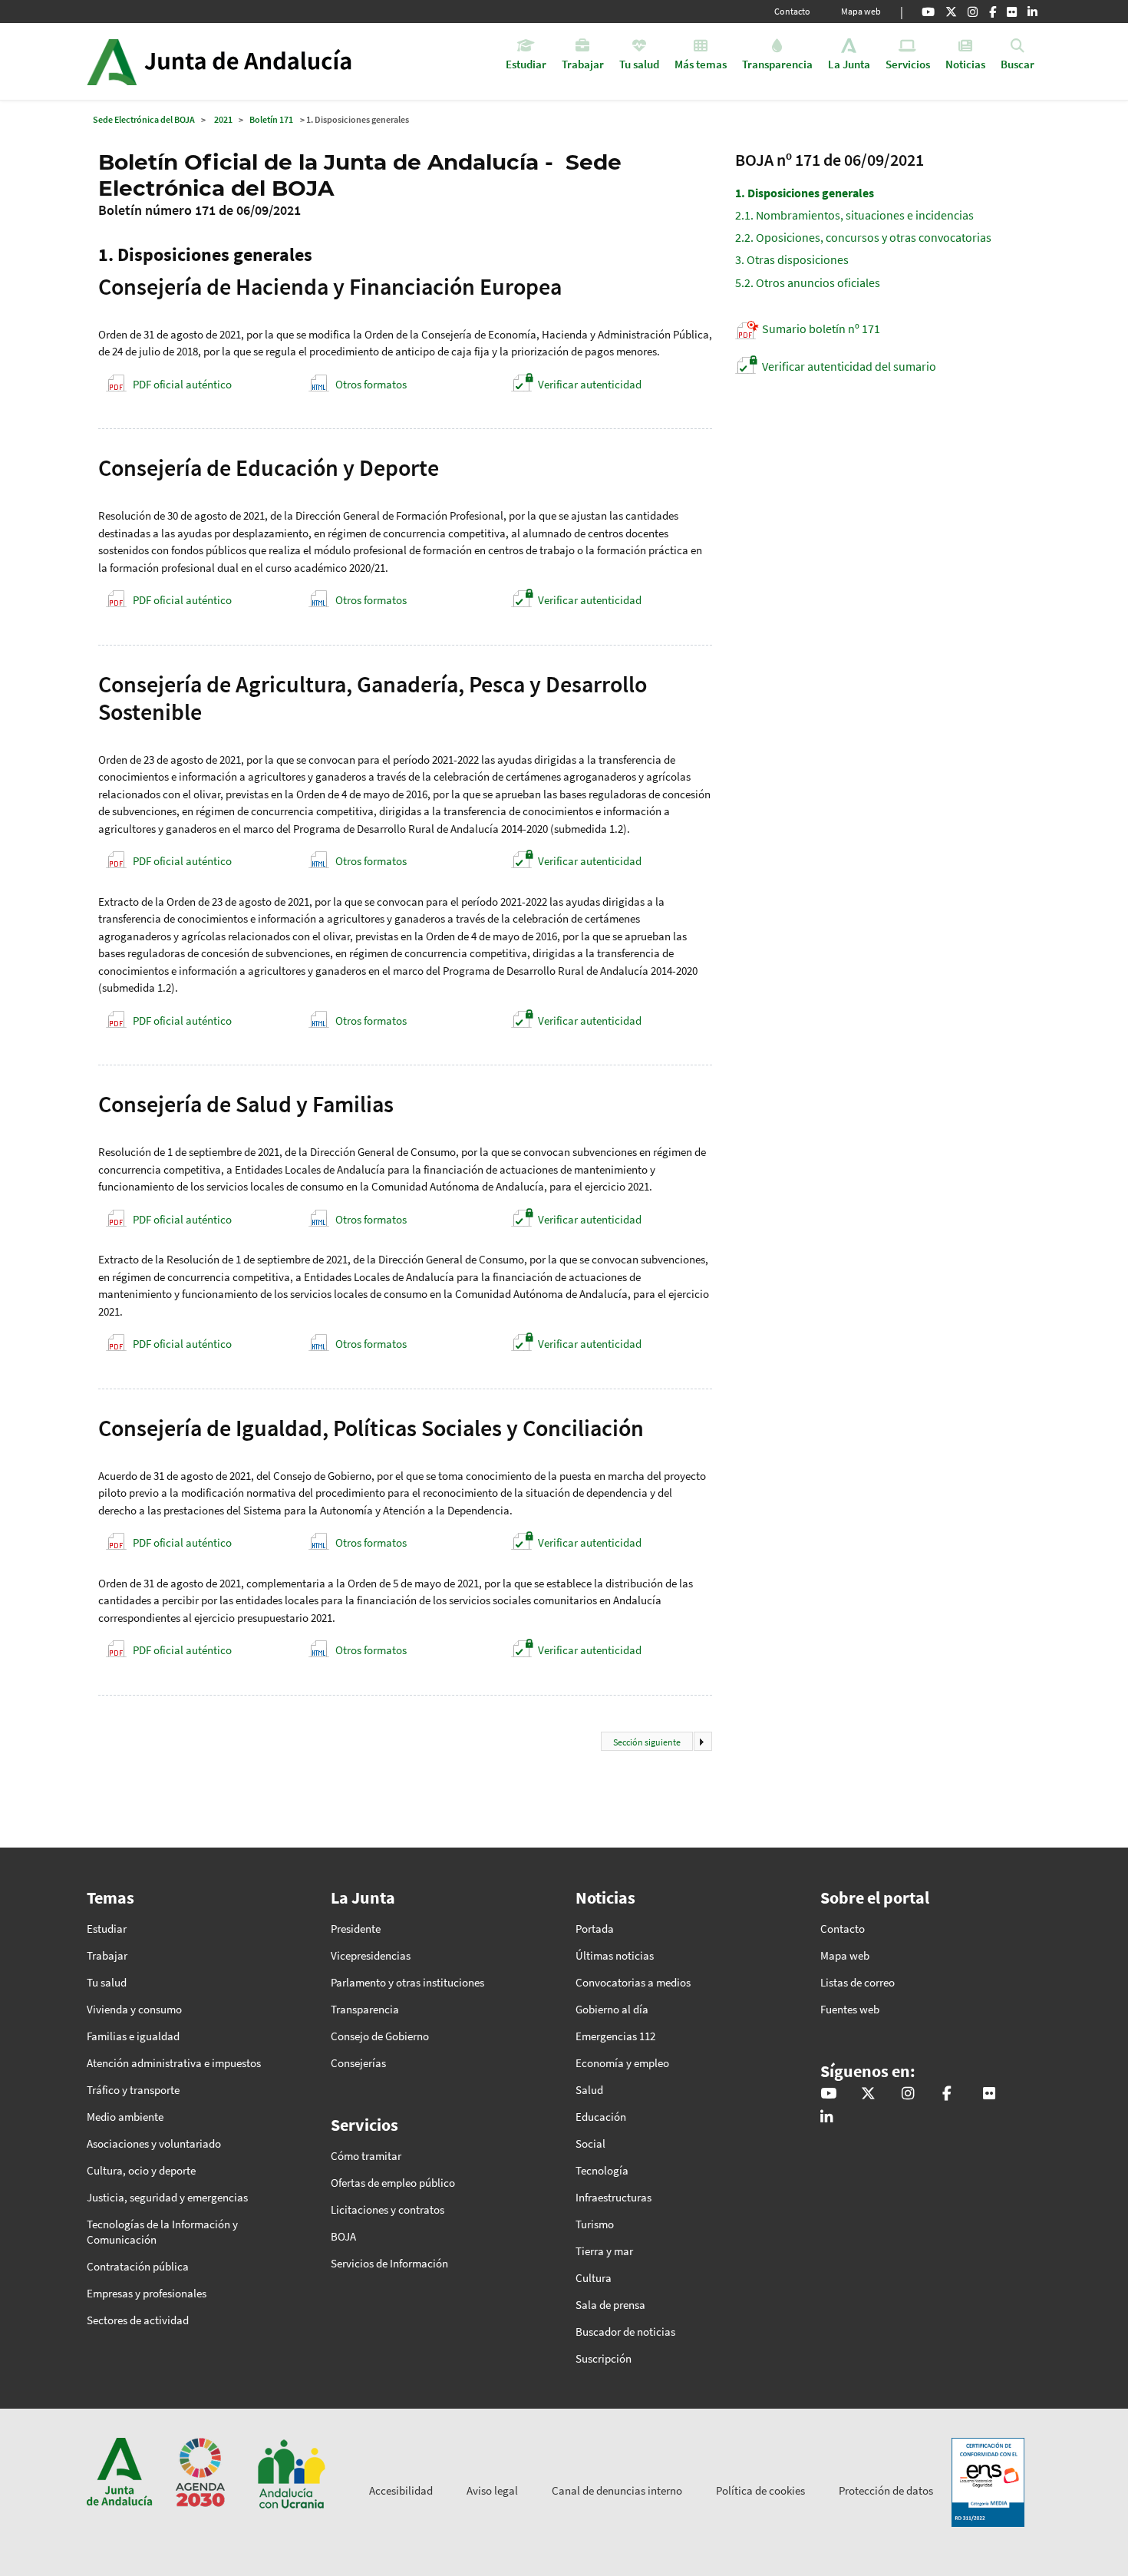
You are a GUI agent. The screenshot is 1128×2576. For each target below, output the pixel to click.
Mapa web (861, 11)
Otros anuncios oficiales (808, 282)
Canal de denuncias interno (617, 2490)
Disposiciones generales (805, 193)
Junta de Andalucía (112, 61)
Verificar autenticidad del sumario (849, 366)
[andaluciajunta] (951, 12)
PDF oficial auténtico (182, 384)
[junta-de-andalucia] (1032, 12)
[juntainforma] (1012, 12)
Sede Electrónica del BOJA (144, 119)
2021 (223, 119)
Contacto (792, 11)
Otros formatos (371, 384)
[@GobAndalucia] (928, 12)
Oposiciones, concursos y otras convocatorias (863, 237)
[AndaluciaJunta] (993, 12)
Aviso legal (492, 2490)
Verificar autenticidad (590, 384)
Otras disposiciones (792, 259)
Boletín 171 (271, 119)
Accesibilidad (401, 2490)
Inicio (262, 61)
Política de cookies (760, 2490)
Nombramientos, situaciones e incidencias (854, 215)
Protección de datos (886, 2490)
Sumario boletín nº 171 (821, 329)
